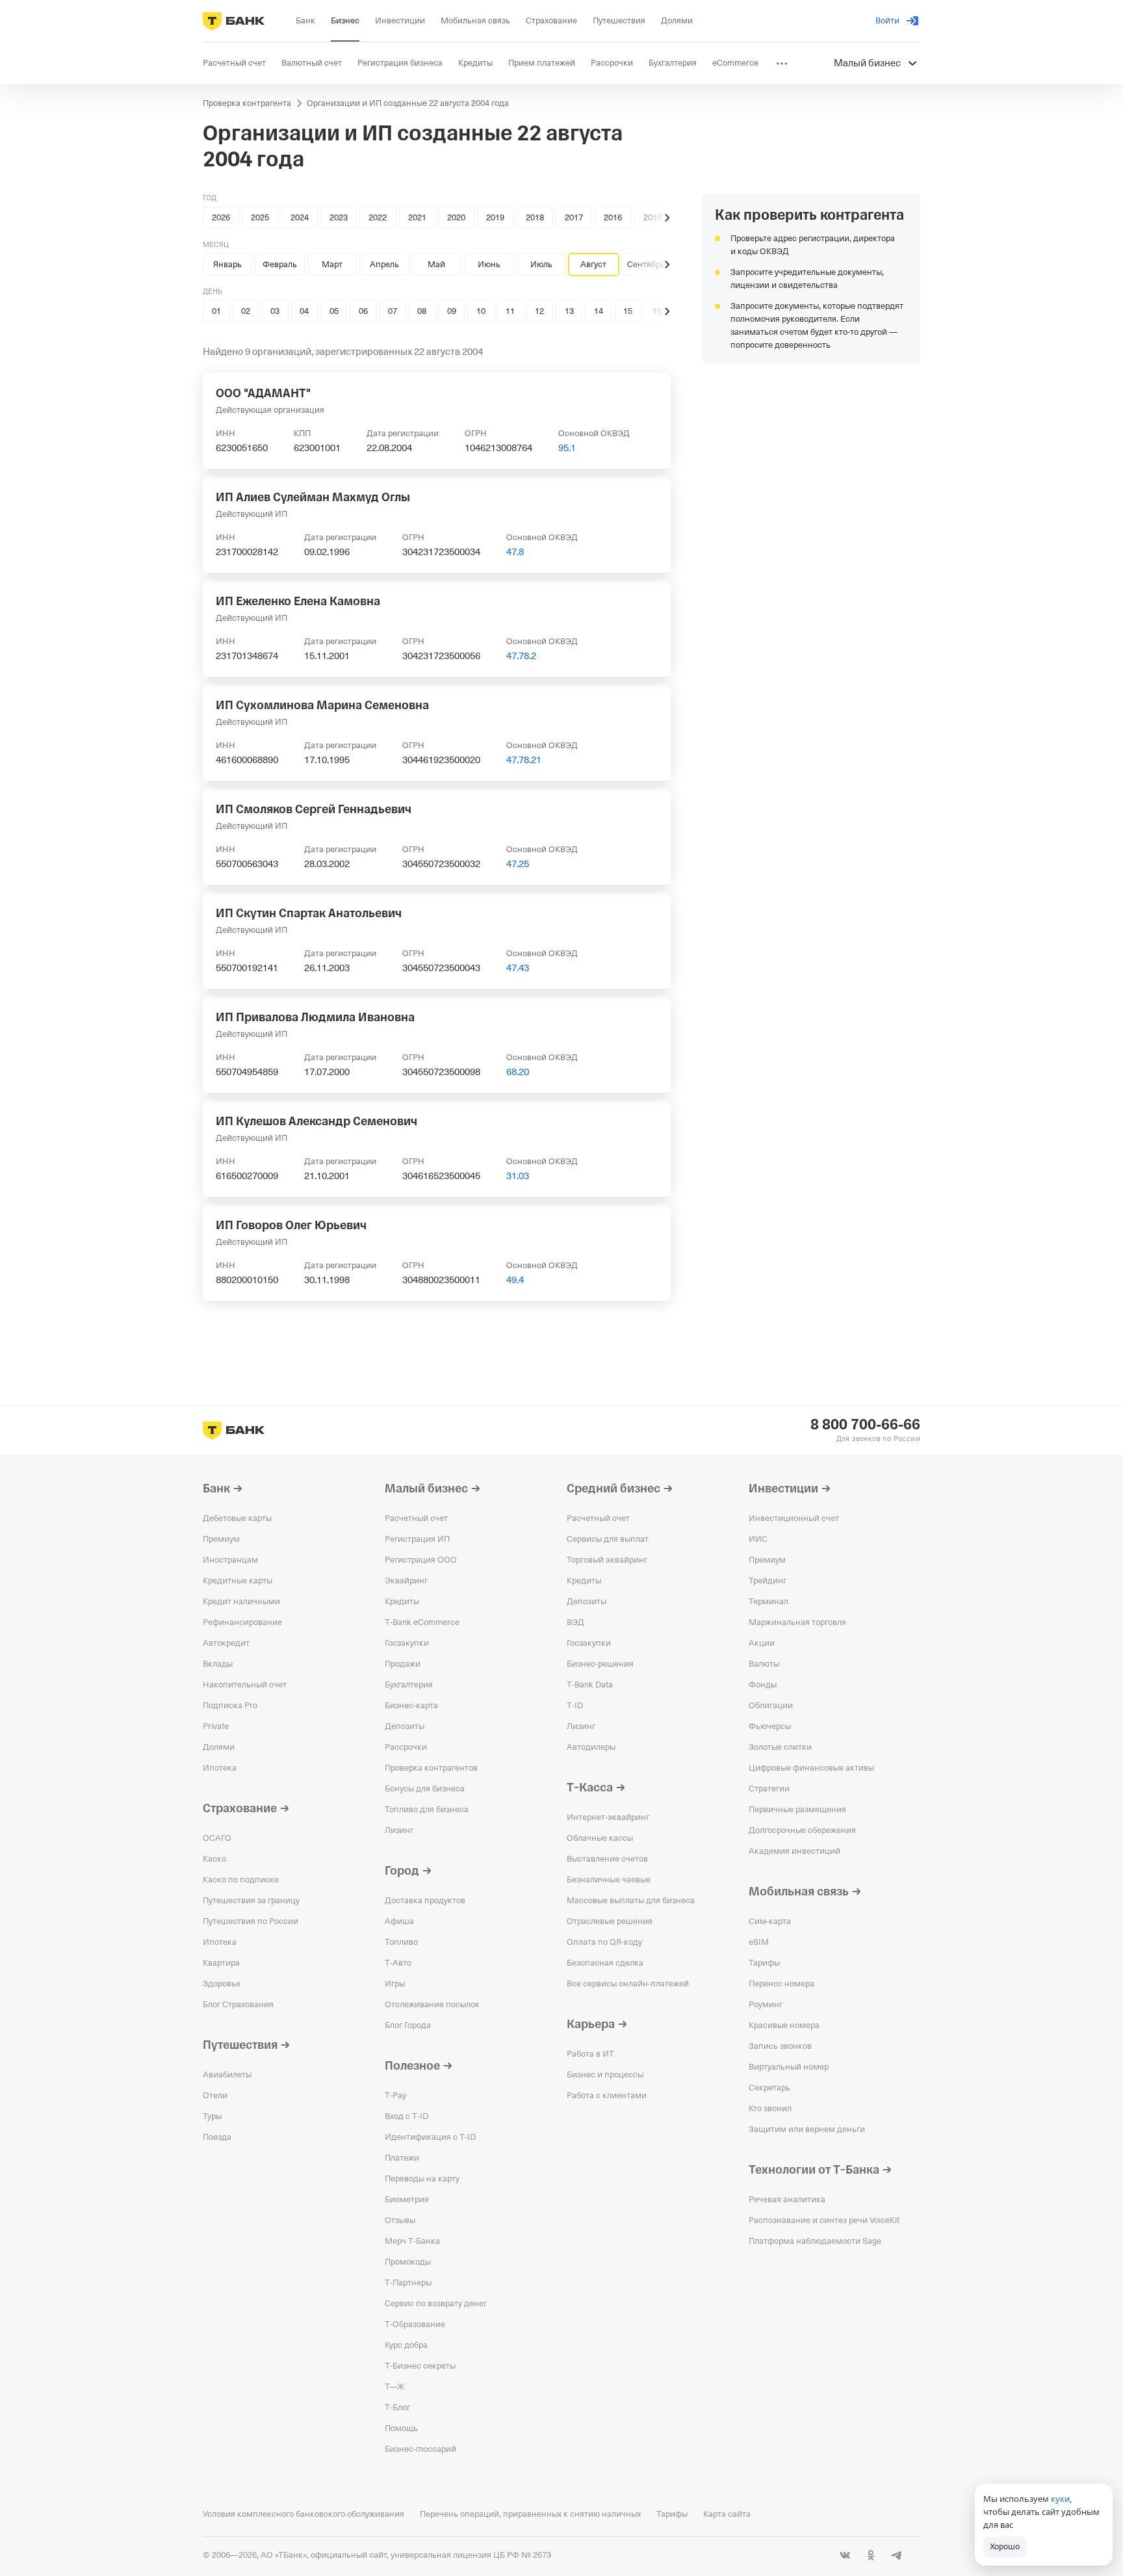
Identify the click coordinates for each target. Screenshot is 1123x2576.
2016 (613, 217)
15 (628, 311)
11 (510, 311)
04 (304, 311)
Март (332, 264)
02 (246, 311)
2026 (221, 217)
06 (363, 311)
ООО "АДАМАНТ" (263, 393)
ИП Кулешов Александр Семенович (316, 1121)
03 (275, 311)
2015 (652, 217)
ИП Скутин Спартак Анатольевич (309, 913)
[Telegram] (897, 2555)
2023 (339, 217)
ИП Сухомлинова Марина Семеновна (322, 705)
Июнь (489, 264)
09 (452, 311)
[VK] (845, 2555)
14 (599, 311)
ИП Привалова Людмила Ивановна (315, 1017)
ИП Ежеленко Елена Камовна (298, 601)
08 (422, 311)
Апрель (384, 264)
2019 (495, 217)
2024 (300, 217)
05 (334, 311)
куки (1060, 2499)
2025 (260, 217)
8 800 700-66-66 (865, 1425)
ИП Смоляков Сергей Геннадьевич (314, 809)
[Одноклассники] (871, 2555)
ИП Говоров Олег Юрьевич (291, 1225)
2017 (574, 217)
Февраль (280, 264)
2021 (417, 217)
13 (569, 311)
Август (593, 264)
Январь (227, 264)
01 (216, 311)
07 (393, 311)
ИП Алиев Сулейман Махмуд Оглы (313, 497)
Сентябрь (646, 264)
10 (481, 311)
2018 (535, 217)
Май (436, 264)
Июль (541, 264)
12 (539, 311)
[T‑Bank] (234, 21)
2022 (378, 217)
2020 (456, 217)
